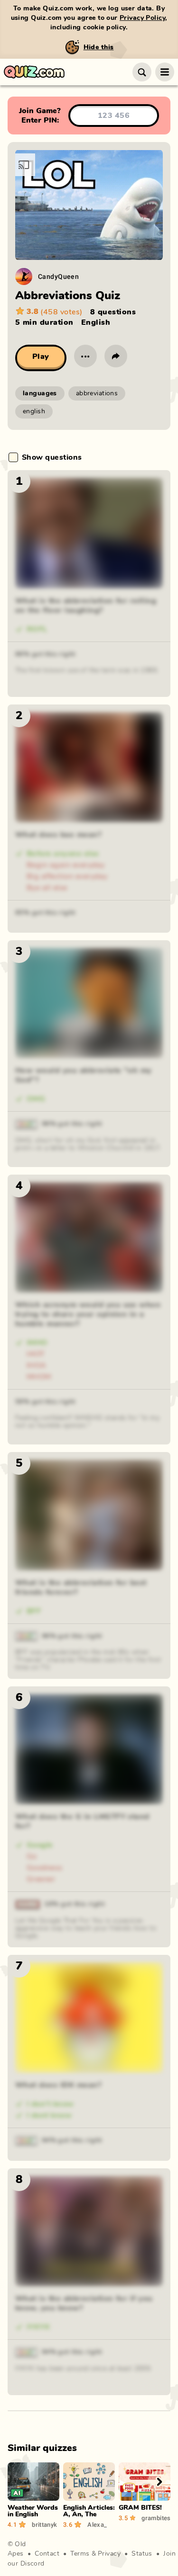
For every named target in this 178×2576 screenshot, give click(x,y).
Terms (80, 2554)
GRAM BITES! (140, 2508)
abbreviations (97, 393)
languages (40, 393)
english (34, 411)
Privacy (109, 2554)
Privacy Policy (142, 18)
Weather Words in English (33, 2511)
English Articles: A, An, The (89, 2511)
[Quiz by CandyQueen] (24, 276)
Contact (47, 2554)
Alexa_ (97, 2524)
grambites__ (156, 2518)
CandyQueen (58, 276)
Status (142, 2554)
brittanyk (44, 2524)
